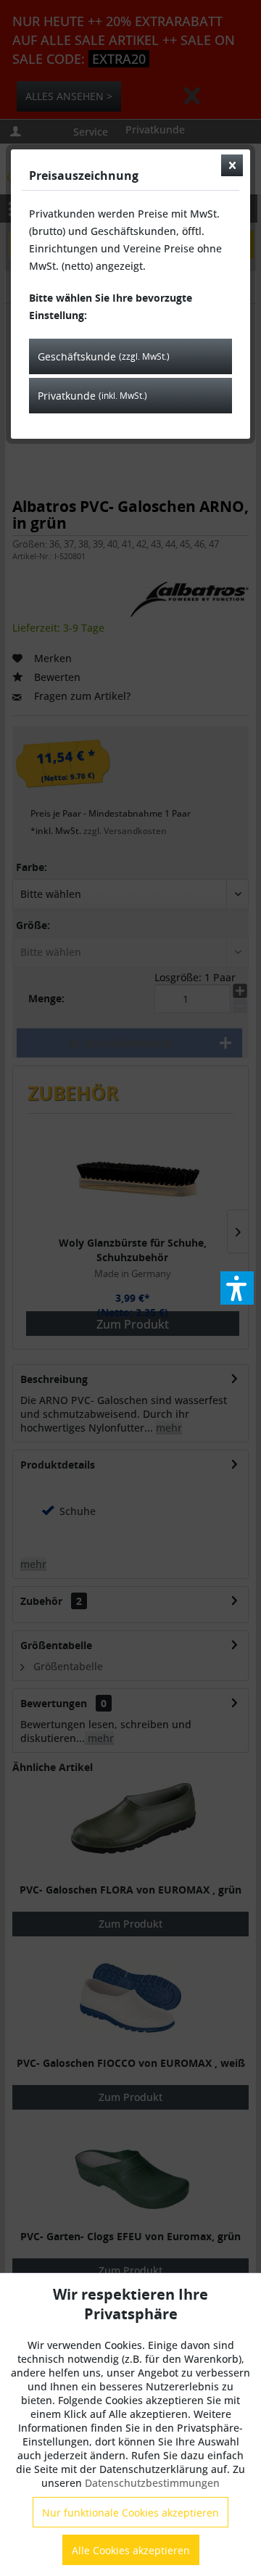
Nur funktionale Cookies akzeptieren (130, 2513)
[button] (237, 1288)
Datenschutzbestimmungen (152, 2483)
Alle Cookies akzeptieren (131, 2550)
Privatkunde (92, 396)
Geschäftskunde (104, 356)
